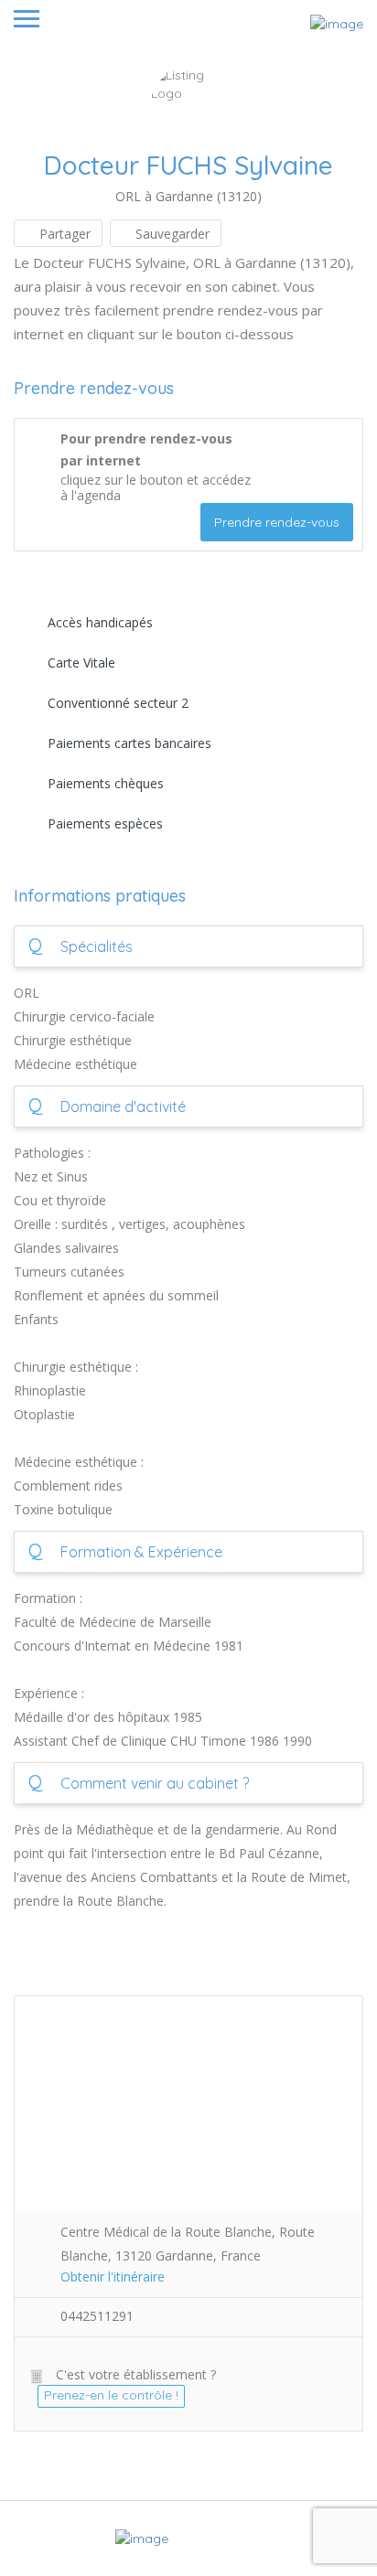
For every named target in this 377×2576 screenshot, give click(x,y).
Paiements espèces (105, 823)
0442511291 (97, 2316)
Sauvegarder (171, 234)
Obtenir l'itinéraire (113, 2277)
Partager (63, 234)
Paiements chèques (106, 783)
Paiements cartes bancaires (129, 743)
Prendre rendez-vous (277, 522)
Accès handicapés (100, 622)
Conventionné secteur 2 (118, 703)
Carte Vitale (81, 663)
